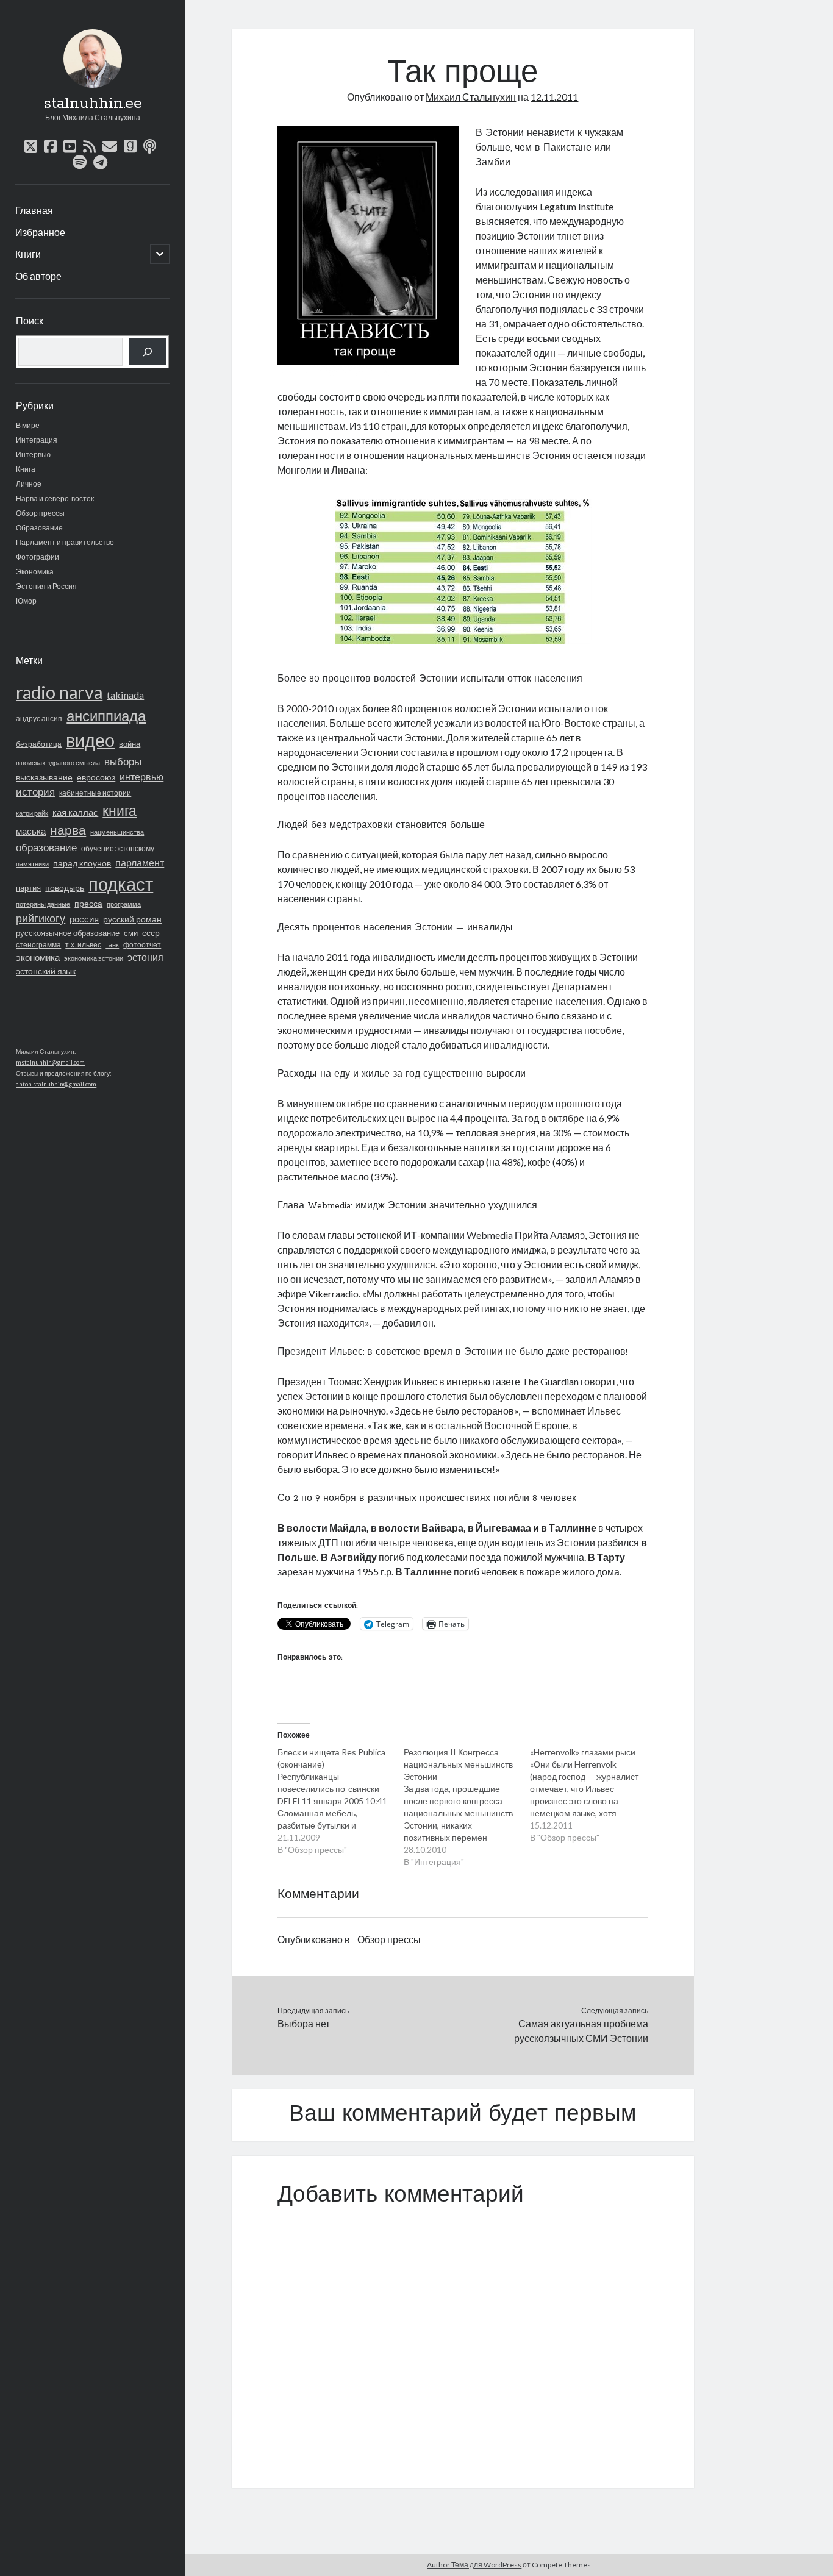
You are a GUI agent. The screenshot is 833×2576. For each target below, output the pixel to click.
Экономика (35, 572)
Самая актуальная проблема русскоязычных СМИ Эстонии (581, 2031)
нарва (68, 830)
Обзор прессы (40, 513)
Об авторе (38, 276)
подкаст (121, 884)
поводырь (65, 887)
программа (124, 904)
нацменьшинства (117, 832)
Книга (26, 469)
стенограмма (38, 945)
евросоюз (96, 777)
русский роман (132, 919)
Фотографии (38, 557)
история (35, 792)
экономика (38, 957)
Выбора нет (304, 2023)
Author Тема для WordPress (474, 2565)
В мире (28, 425)
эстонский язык (46, 971)
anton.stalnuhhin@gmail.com (56, 1084)
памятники (32, 864)
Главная (34, 210)
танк (112, 945)
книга (120, 810)
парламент (140, 863)
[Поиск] (148, 352)
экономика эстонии (94, 958)
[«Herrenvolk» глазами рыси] (593, 1795)
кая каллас (75, 812)
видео (90, 740)
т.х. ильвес (83, 945)
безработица (39, 744)
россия (84, 919)
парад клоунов (82, 863)
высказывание (44, 777)
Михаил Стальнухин (471, 97)
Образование (39, 528)
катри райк (32, 813)
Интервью (33, 455)
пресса (88, 903)
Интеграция (37, 440)
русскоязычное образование (68, 933)
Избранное (40, 232)
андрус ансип (39, 719)
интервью (141, 776)
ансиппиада (106, 715)
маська (31, 831)
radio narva (59, 692)
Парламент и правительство (65, 542)
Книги (28, 254)
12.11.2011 (554, 97)
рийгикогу (41, 918)
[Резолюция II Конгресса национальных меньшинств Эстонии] (467, 1807)
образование (46, 847)
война (130, 744)
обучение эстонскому (118, 848)
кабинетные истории (95, 793)
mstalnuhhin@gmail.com (50, 1062)
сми (131, 933)
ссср (151, 933)
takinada (125, 695)
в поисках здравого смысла (58, 762)
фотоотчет (142, 945)
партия (28, 888)
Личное (29, 484)
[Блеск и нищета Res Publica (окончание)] (341, 1801)
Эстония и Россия (46, 586)
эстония (145, 957)
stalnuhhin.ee (93, 104)
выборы (123, 761)
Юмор (26, 601)
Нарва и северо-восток (55, 498)
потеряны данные (43, 904)
